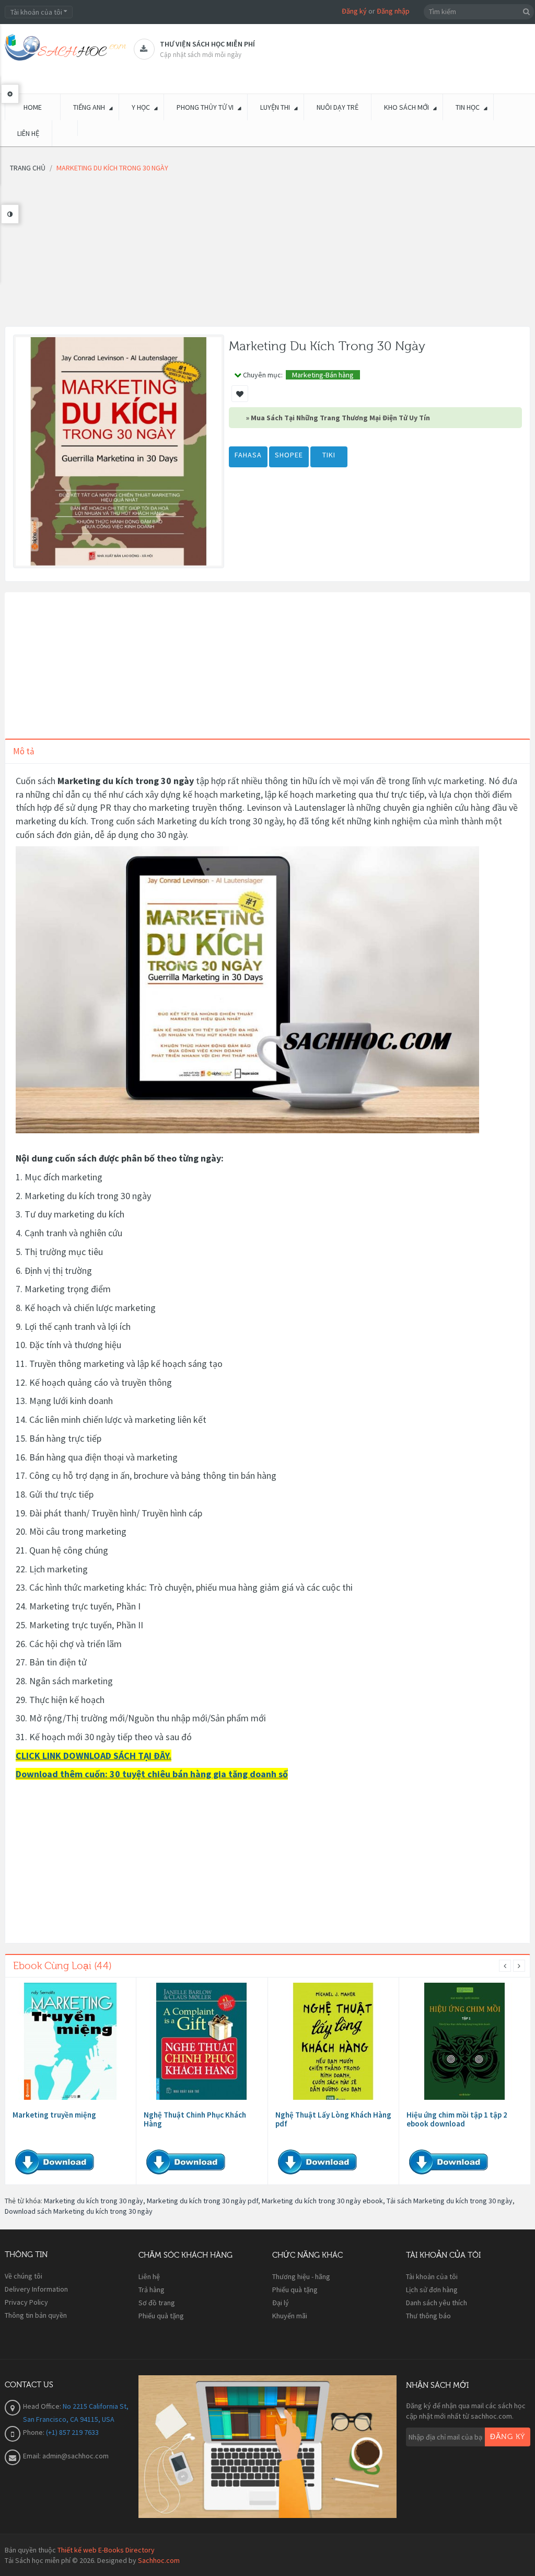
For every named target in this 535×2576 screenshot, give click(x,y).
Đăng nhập (393, 11)
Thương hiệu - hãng (301, 2276)
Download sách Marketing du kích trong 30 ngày (79, 2211)
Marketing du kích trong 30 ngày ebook (322, 2201)
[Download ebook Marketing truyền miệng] (71, 2041)
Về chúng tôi (24, 2276)
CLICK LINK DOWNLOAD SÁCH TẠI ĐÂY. (94, 1756)
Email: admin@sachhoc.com (66, 2456)
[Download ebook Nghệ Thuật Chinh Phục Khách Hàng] (202, 2041)
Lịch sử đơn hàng (432, 2290)
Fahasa (248, 455)
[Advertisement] (267, 253)
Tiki (329, 455)
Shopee (289, 455)
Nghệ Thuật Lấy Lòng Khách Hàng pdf (333, 2119)
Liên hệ (149, 2276)
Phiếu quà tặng (161, 2316)
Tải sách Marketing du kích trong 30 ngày (450, 2201)
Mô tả (24, 751)
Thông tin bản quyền (36, 2315)
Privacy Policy (26, 2302)
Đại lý (281, 2303)
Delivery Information (36, 2289)
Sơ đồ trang (157, 2303)
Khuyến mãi (290, 2316)
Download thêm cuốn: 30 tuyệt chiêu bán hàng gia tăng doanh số (152, 1774)
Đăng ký (354, 11)
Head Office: (43, 2406)
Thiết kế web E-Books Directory (106, 2550)
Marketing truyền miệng (54, 2115)
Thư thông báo (428, 2316)
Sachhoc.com (159, 2560)
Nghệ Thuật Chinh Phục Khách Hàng (195, 2119)
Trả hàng (152, 2290)
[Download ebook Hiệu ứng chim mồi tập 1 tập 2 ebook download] (464, 2041)
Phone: (34, 2432)
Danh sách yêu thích (437, 2303)
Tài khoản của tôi (432, 2276)
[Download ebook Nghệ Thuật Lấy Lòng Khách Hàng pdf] (333, 2041)
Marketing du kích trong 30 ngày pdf (202, 2201)
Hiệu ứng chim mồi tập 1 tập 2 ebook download (457, 2119)
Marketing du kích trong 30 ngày (94, 2201)
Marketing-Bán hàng (323, 375)
